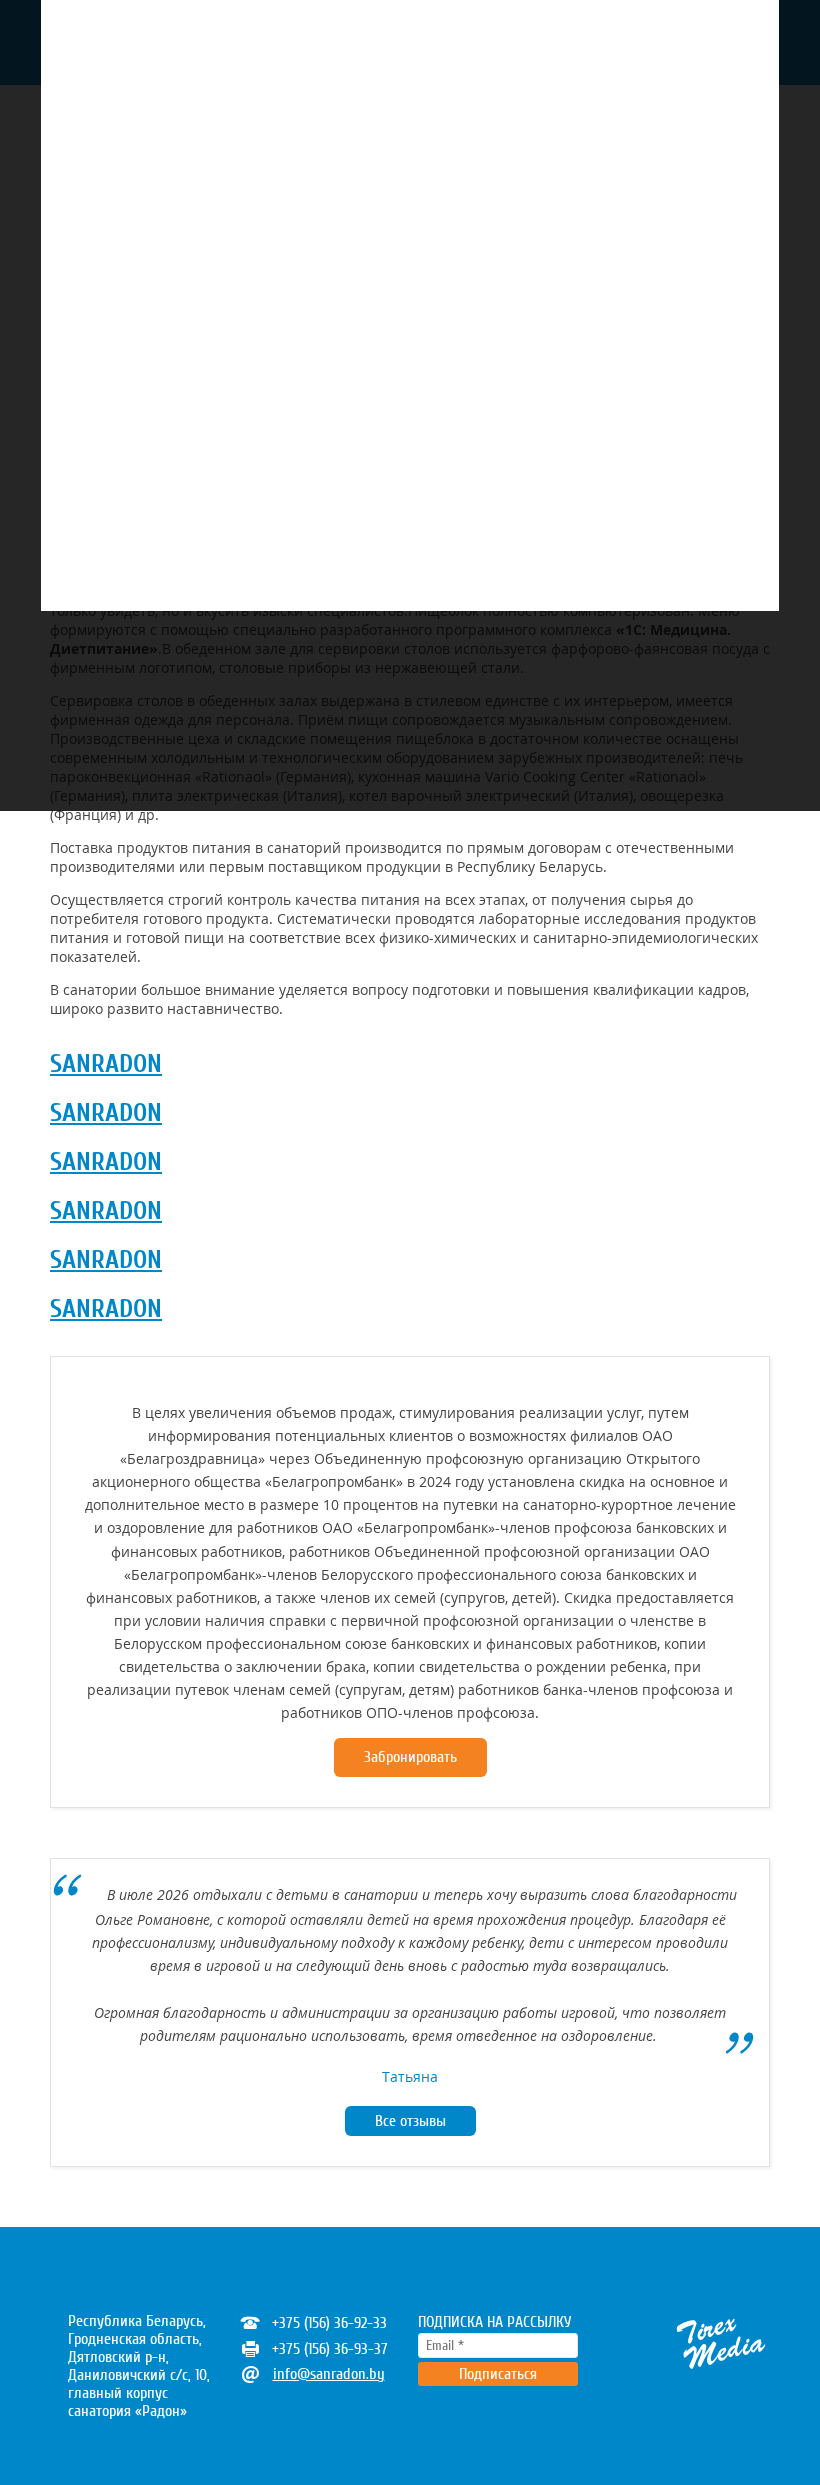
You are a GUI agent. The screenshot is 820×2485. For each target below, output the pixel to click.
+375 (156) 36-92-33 (329, 2323)
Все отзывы (410, 2121)
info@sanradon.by (329, 2374)
